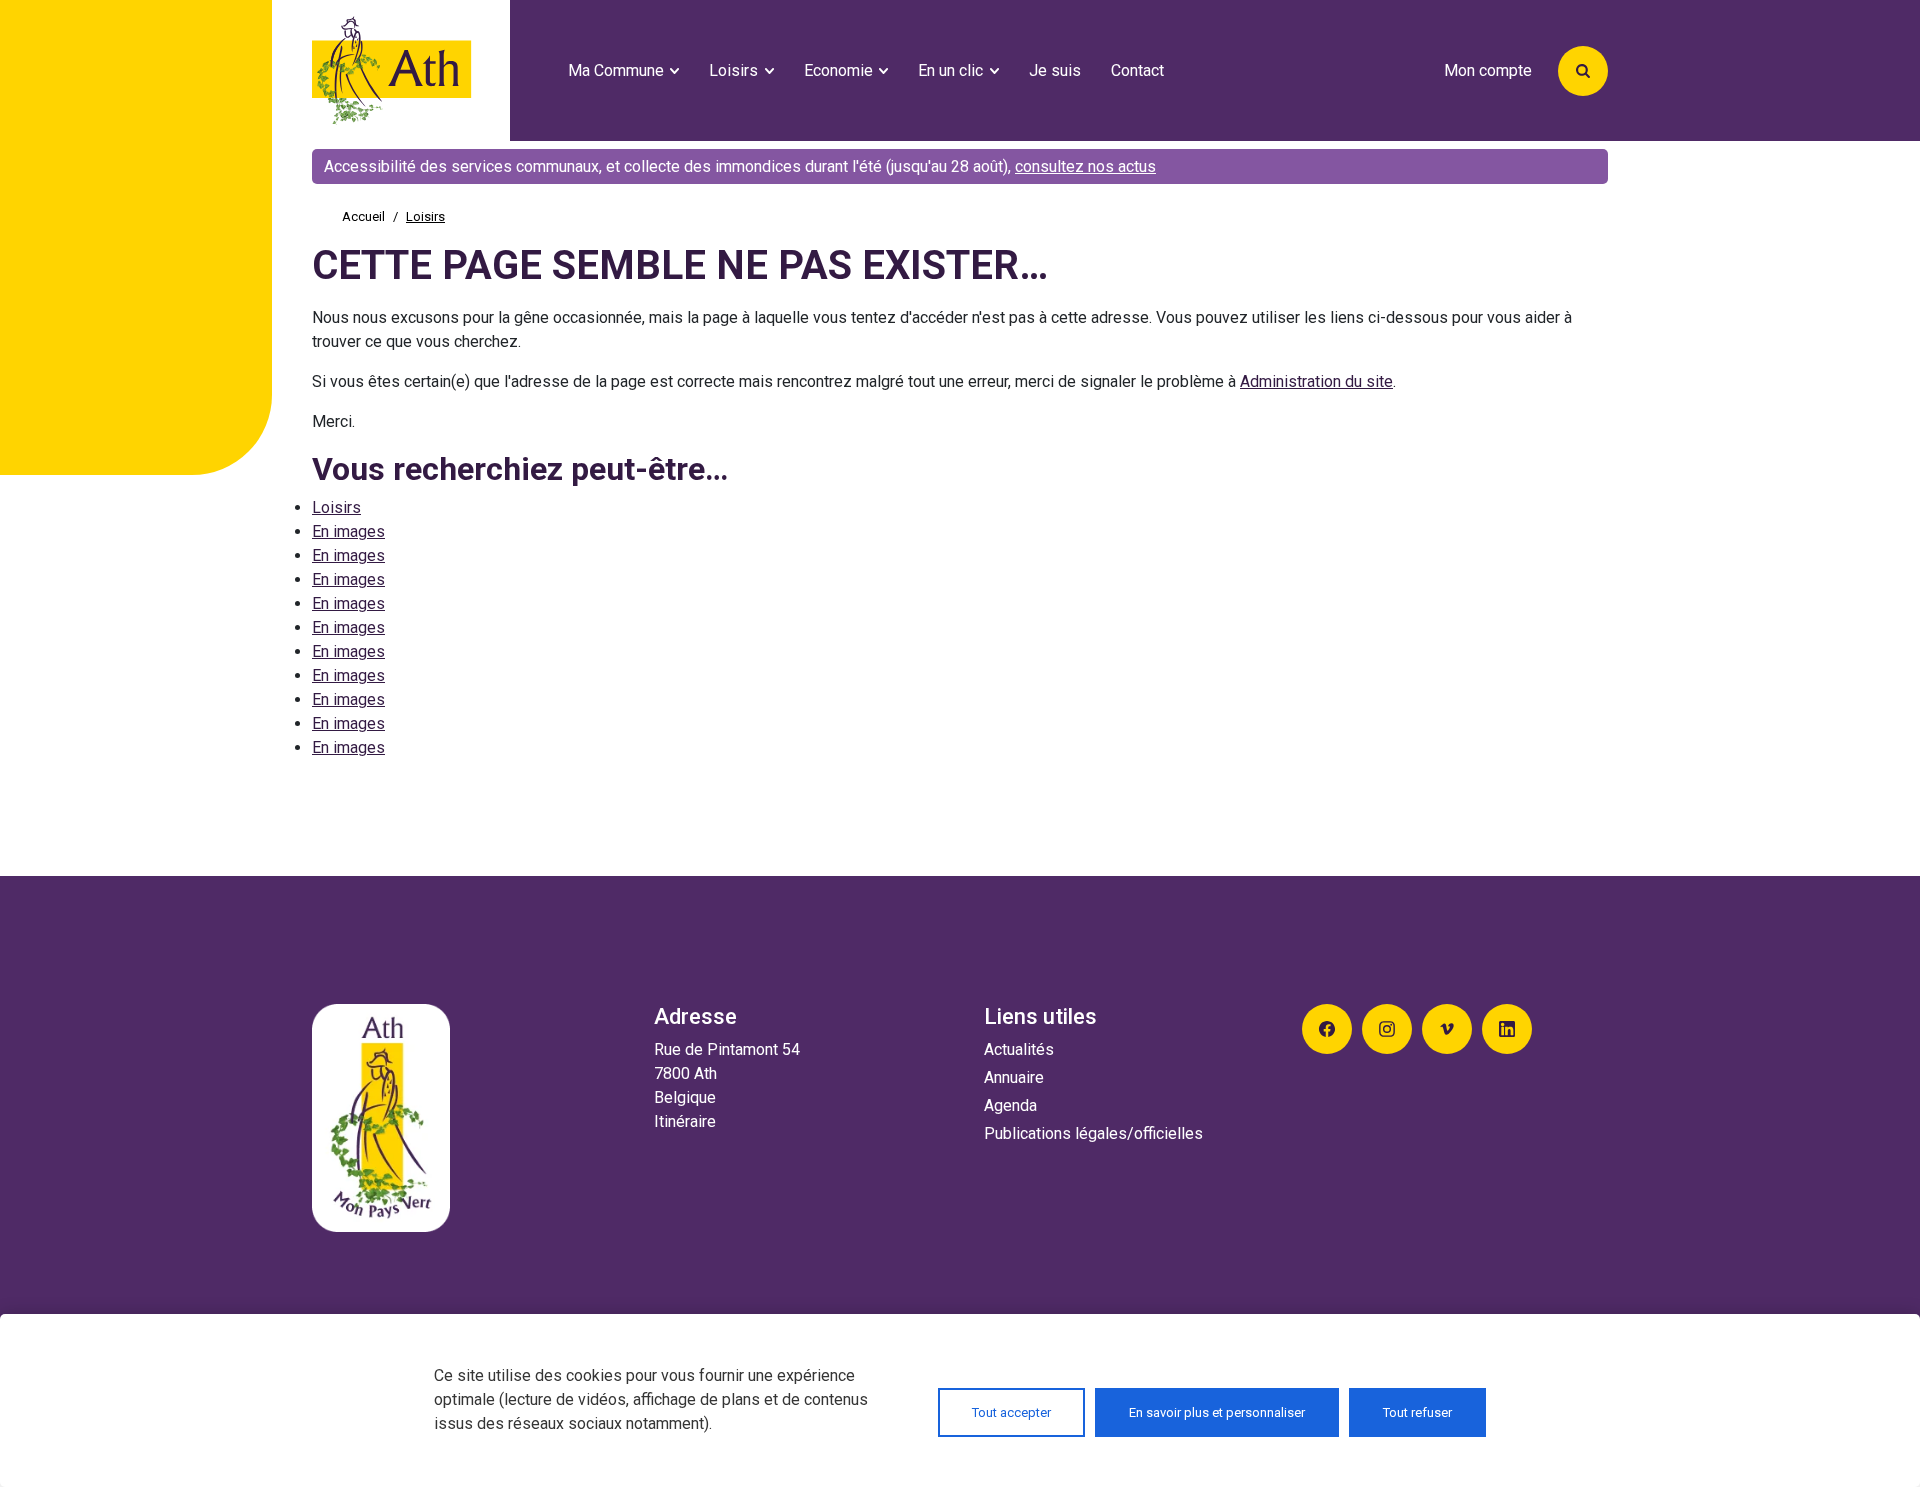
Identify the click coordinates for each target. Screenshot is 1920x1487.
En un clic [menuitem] (950, 70)
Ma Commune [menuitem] (616, 70)
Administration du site (1316, 381)
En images (348, 531)
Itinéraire (685, 1121)
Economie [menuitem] (838, 70)
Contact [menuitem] (1137, 70)
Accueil (363, 216)
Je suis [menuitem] (1055, 70)
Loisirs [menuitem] (733, 70)
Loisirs (336, 507)
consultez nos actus (1085, 166)
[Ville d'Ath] (432, 70)
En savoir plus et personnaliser (1217, 1412)
